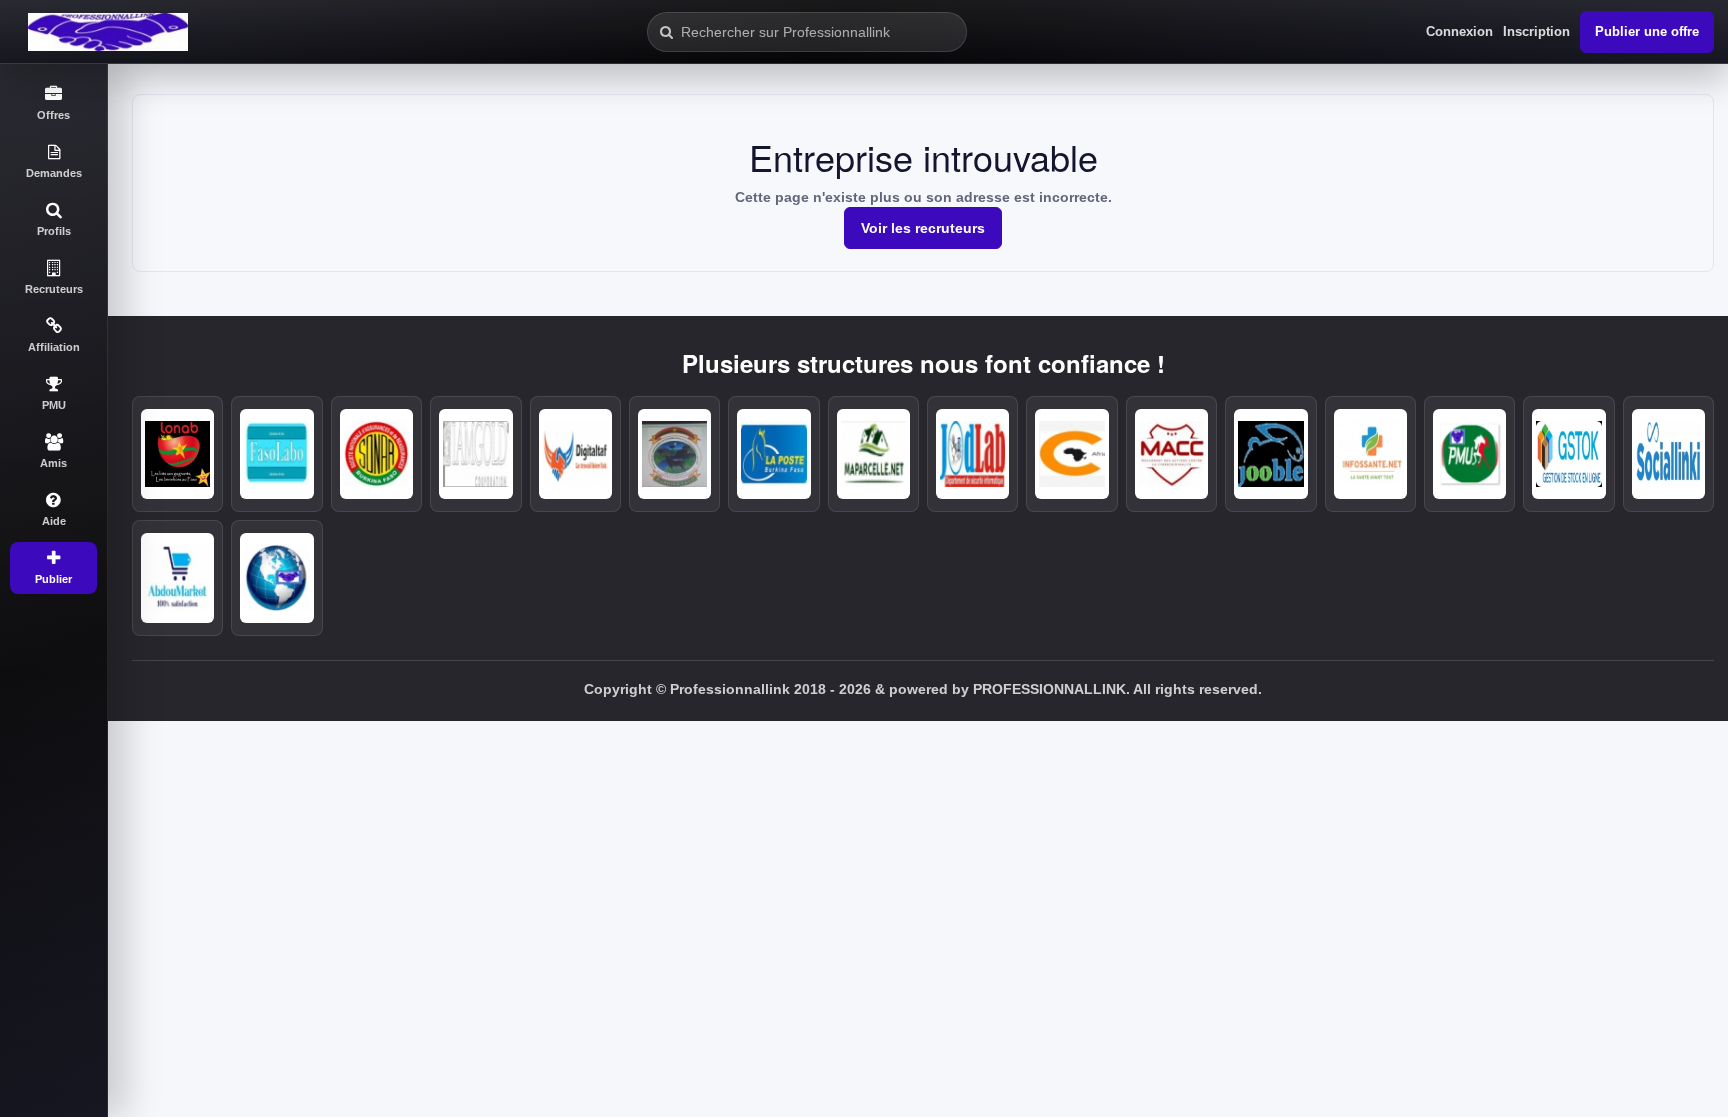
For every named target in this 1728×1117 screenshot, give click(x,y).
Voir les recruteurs (923, 228)
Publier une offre (1647, 31)
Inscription (1536, 31)
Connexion (1459, 31)
